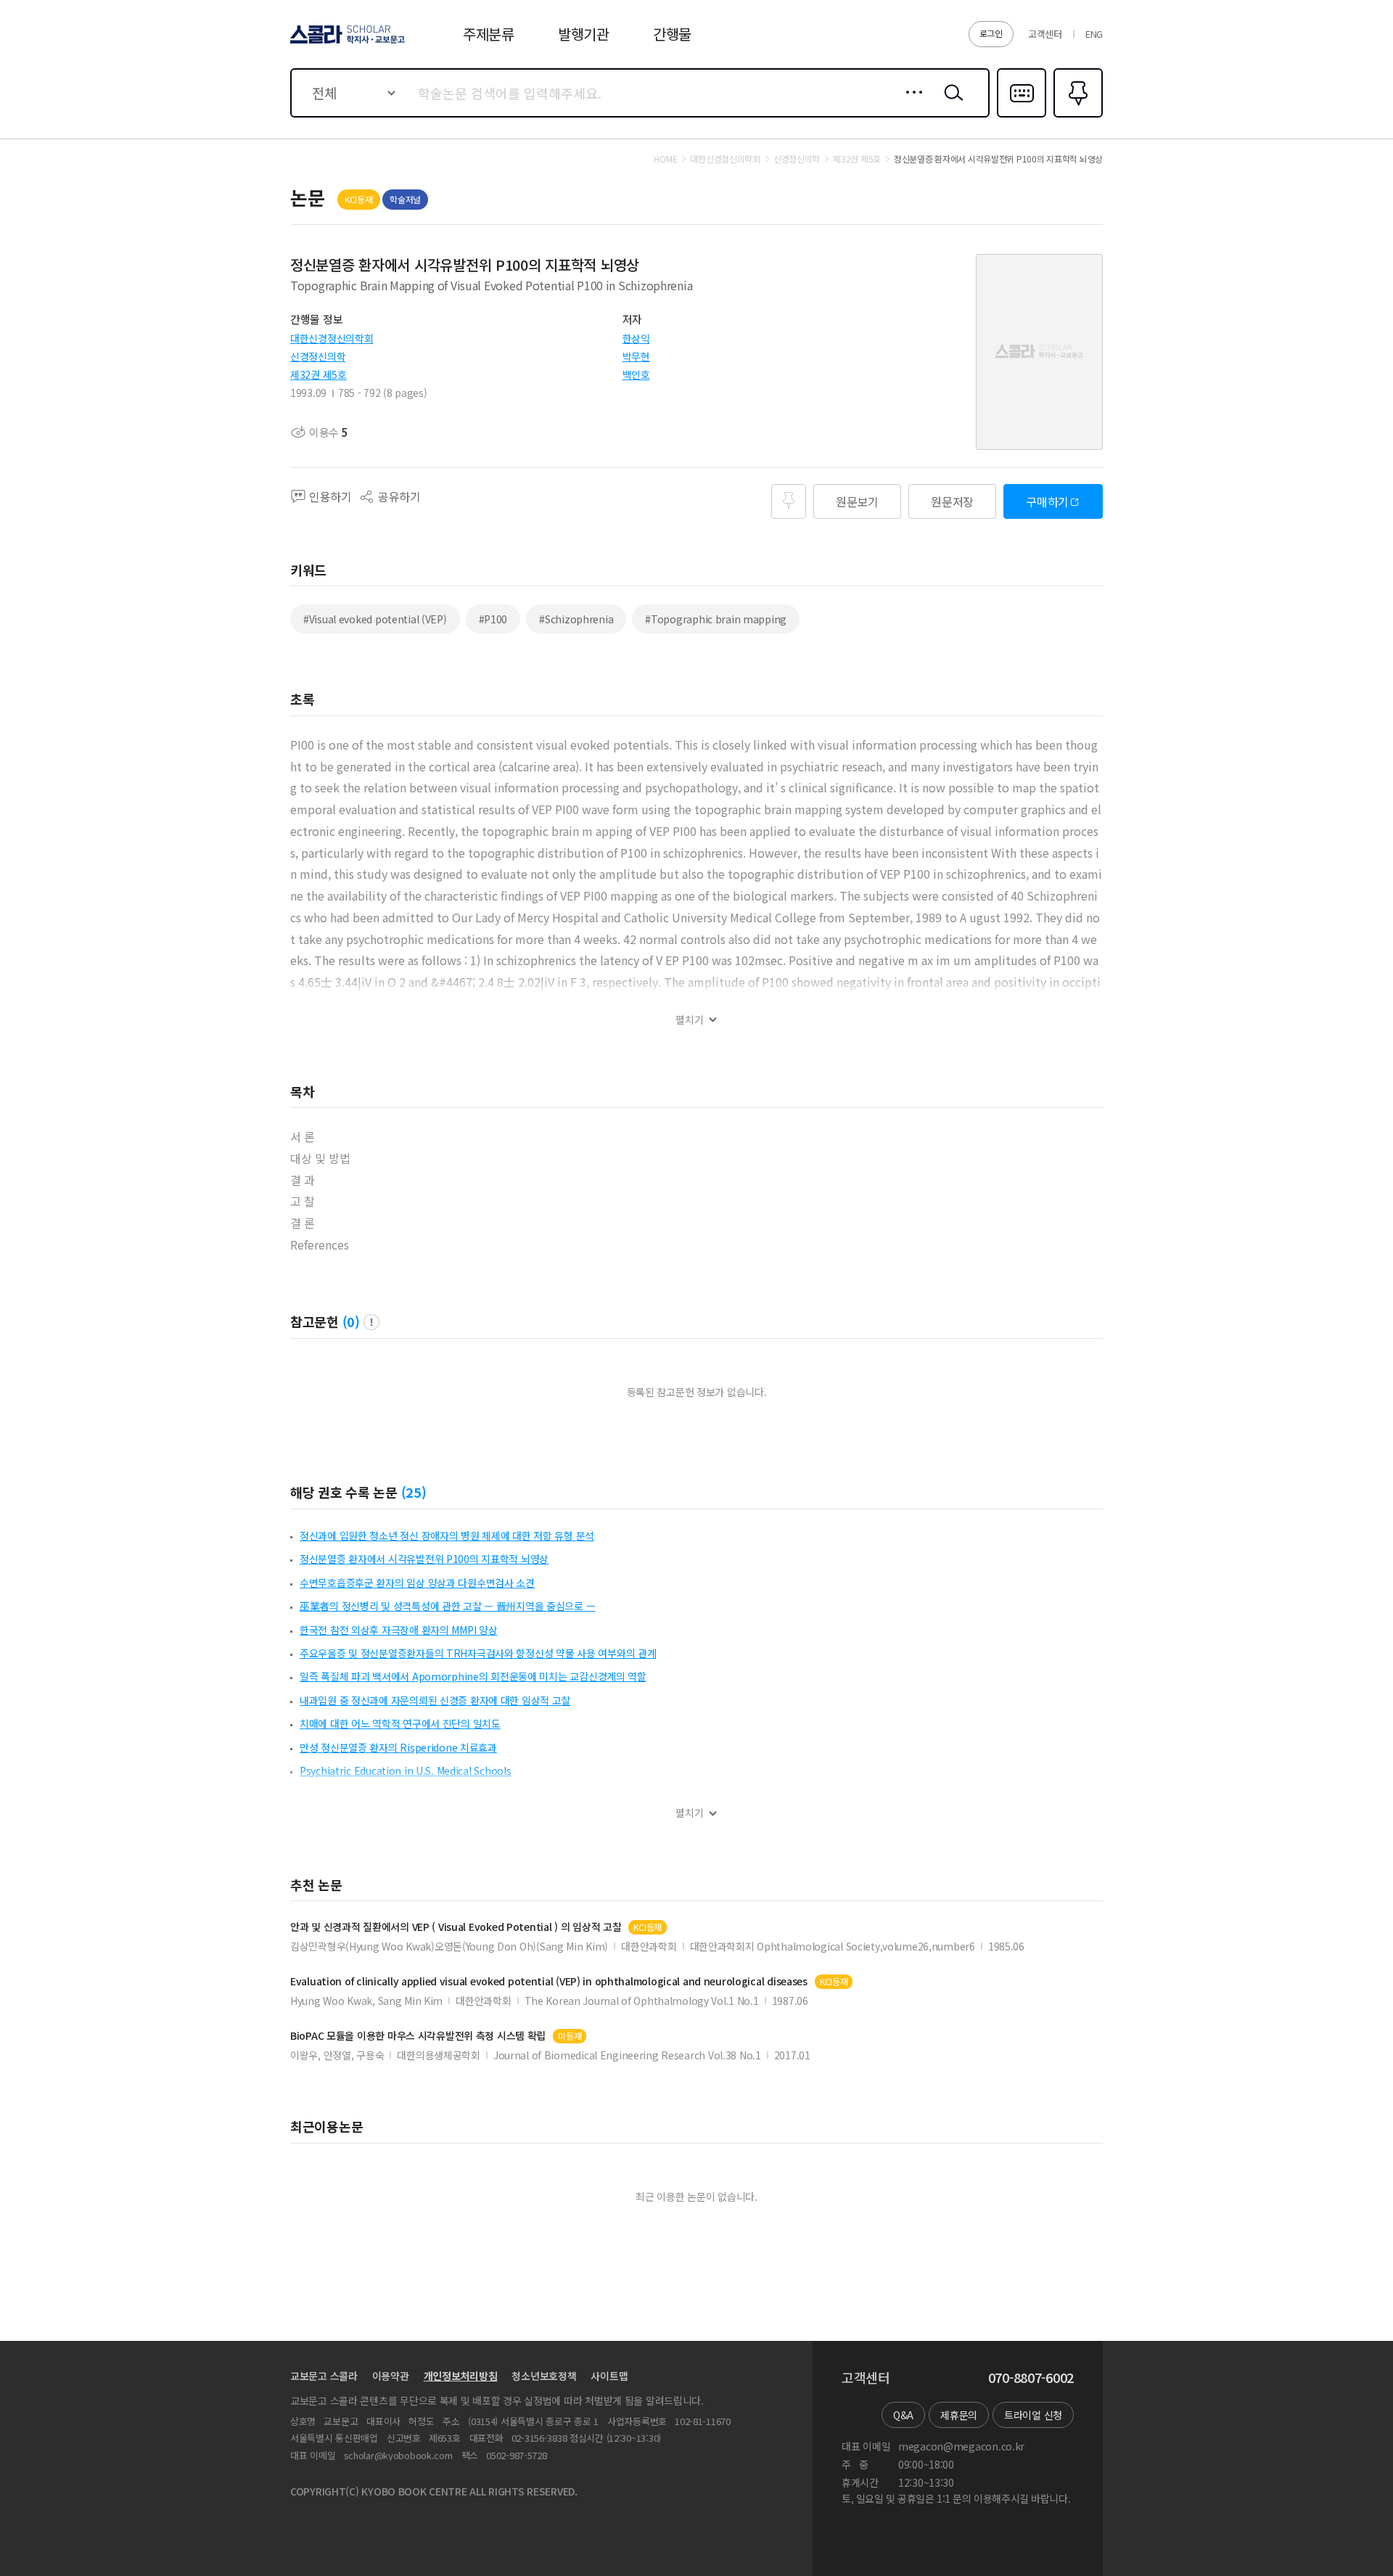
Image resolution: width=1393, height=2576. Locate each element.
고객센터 (1045, 34)
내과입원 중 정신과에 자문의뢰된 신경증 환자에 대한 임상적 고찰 (435, 1700)
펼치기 (690, 1020)
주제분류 (489, 34)
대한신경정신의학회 (332, 338)
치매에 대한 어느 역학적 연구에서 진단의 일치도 (400, 1723)
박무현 (636, 356)
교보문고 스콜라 (324, 2376)
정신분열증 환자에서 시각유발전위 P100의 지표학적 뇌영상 (424, 1559)
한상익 (636, 338)
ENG (1094, 34)
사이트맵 (609, 2376)
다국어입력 (1022, 116)
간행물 (672, 34)
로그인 (991, 33)
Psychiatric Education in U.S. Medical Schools (405, 1771)
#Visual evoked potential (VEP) (375, 619)
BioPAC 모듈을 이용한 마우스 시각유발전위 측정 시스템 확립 (418, 2036)
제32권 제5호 (319, 374)
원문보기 (857, 501)
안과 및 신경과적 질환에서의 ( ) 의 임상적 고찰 (456, 1927)
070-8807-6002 (1031, 2378)
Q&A (903, 2415)
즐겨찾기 (1076, 116)
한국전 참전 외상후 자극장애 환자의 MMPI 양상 (398, 1630)
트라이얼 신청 (1033, 2415)
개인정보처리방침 (461, 2376)
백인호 (636, 374)
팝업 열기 (371, 1322)
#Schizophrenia (576, 619)
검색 (950, 104)
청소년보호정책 (544, 2376)
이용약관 (391, 2376)
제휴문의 (959, 2415)
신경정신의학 (318, 356)
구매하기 (1047, 501)
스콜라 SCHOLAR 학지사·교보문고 (346, 43)
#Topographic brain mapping (716, 619)
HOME (665, 159)
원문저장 (952, 501)
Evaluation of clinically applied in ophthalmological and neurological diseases (549, 1981)
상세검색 (910, 104)
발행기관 (584, 34)
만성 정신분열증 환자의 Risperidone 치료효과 (398, 1747)
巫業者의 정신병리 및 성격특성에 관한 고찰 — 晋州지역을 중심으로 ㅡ (447, 1606)
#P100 (493, 619)
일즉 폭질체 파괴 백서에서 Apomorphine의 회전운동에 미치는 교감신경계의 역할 (473, 1676)
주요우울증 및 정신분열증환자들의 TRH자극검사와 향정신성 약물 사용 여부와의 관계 (478, 1653)
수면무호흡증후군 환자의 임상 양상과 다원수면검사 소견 (417, 1583)
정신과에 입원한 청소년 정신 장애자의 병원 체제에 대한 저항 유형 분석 (447, 1535)
